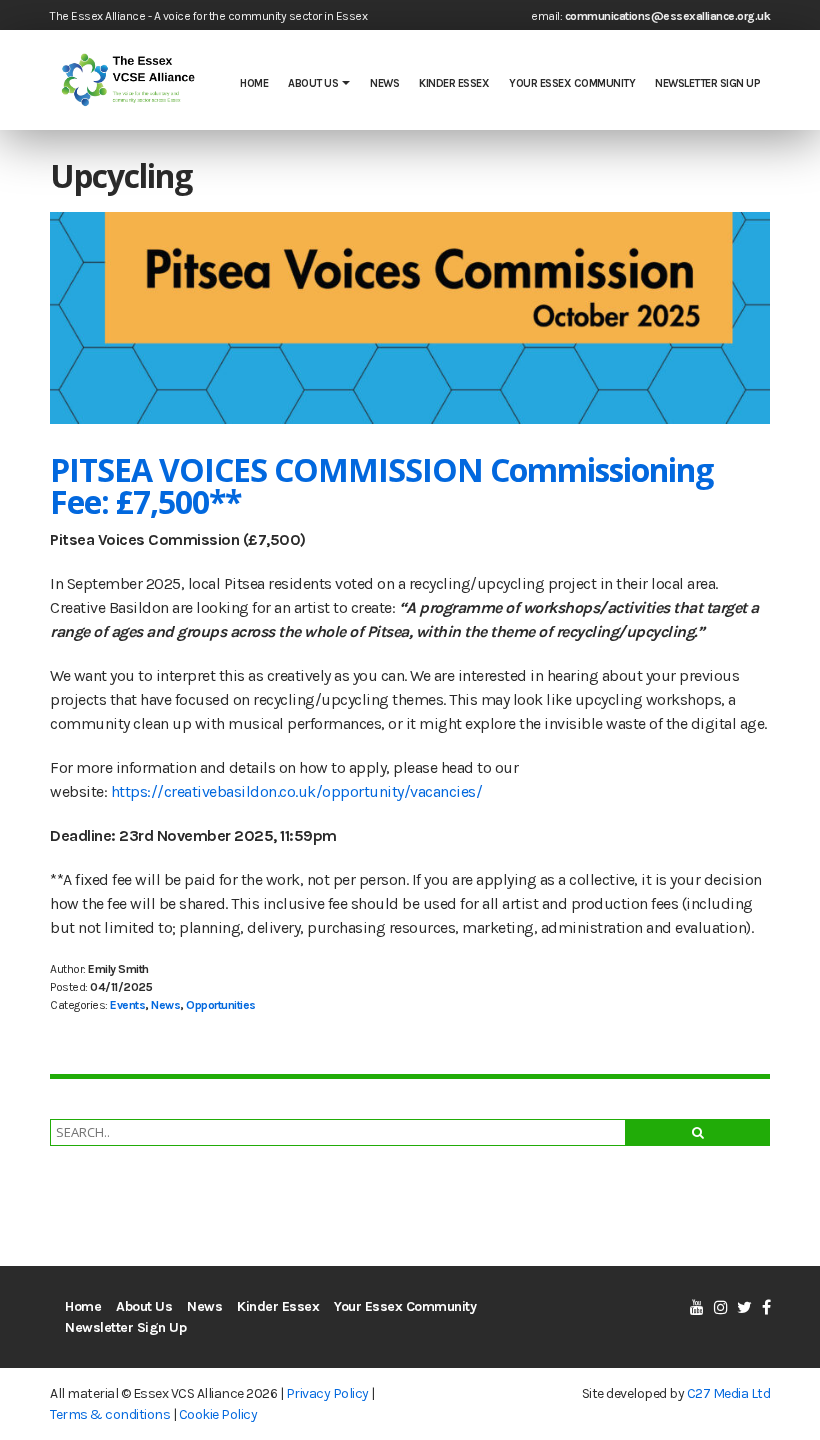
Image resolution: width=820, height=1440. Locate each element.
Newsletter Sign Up (707, 83)
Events (127, 1005)
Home (254, 83)
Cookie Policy (218, 1414)
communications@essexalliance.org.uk (668, 16)
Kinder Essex (454, 83)
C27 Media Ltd (729, 1393)
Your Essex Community (572, 83)
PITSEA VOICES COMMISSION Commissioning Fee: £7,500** (381, 485)
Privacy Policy (327, 1393)
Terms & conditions (110, 1414)
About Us (313, 83)
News (384, 83)
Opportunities (221, 1005)
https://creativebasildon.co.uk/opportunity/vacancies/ (297, 791)
